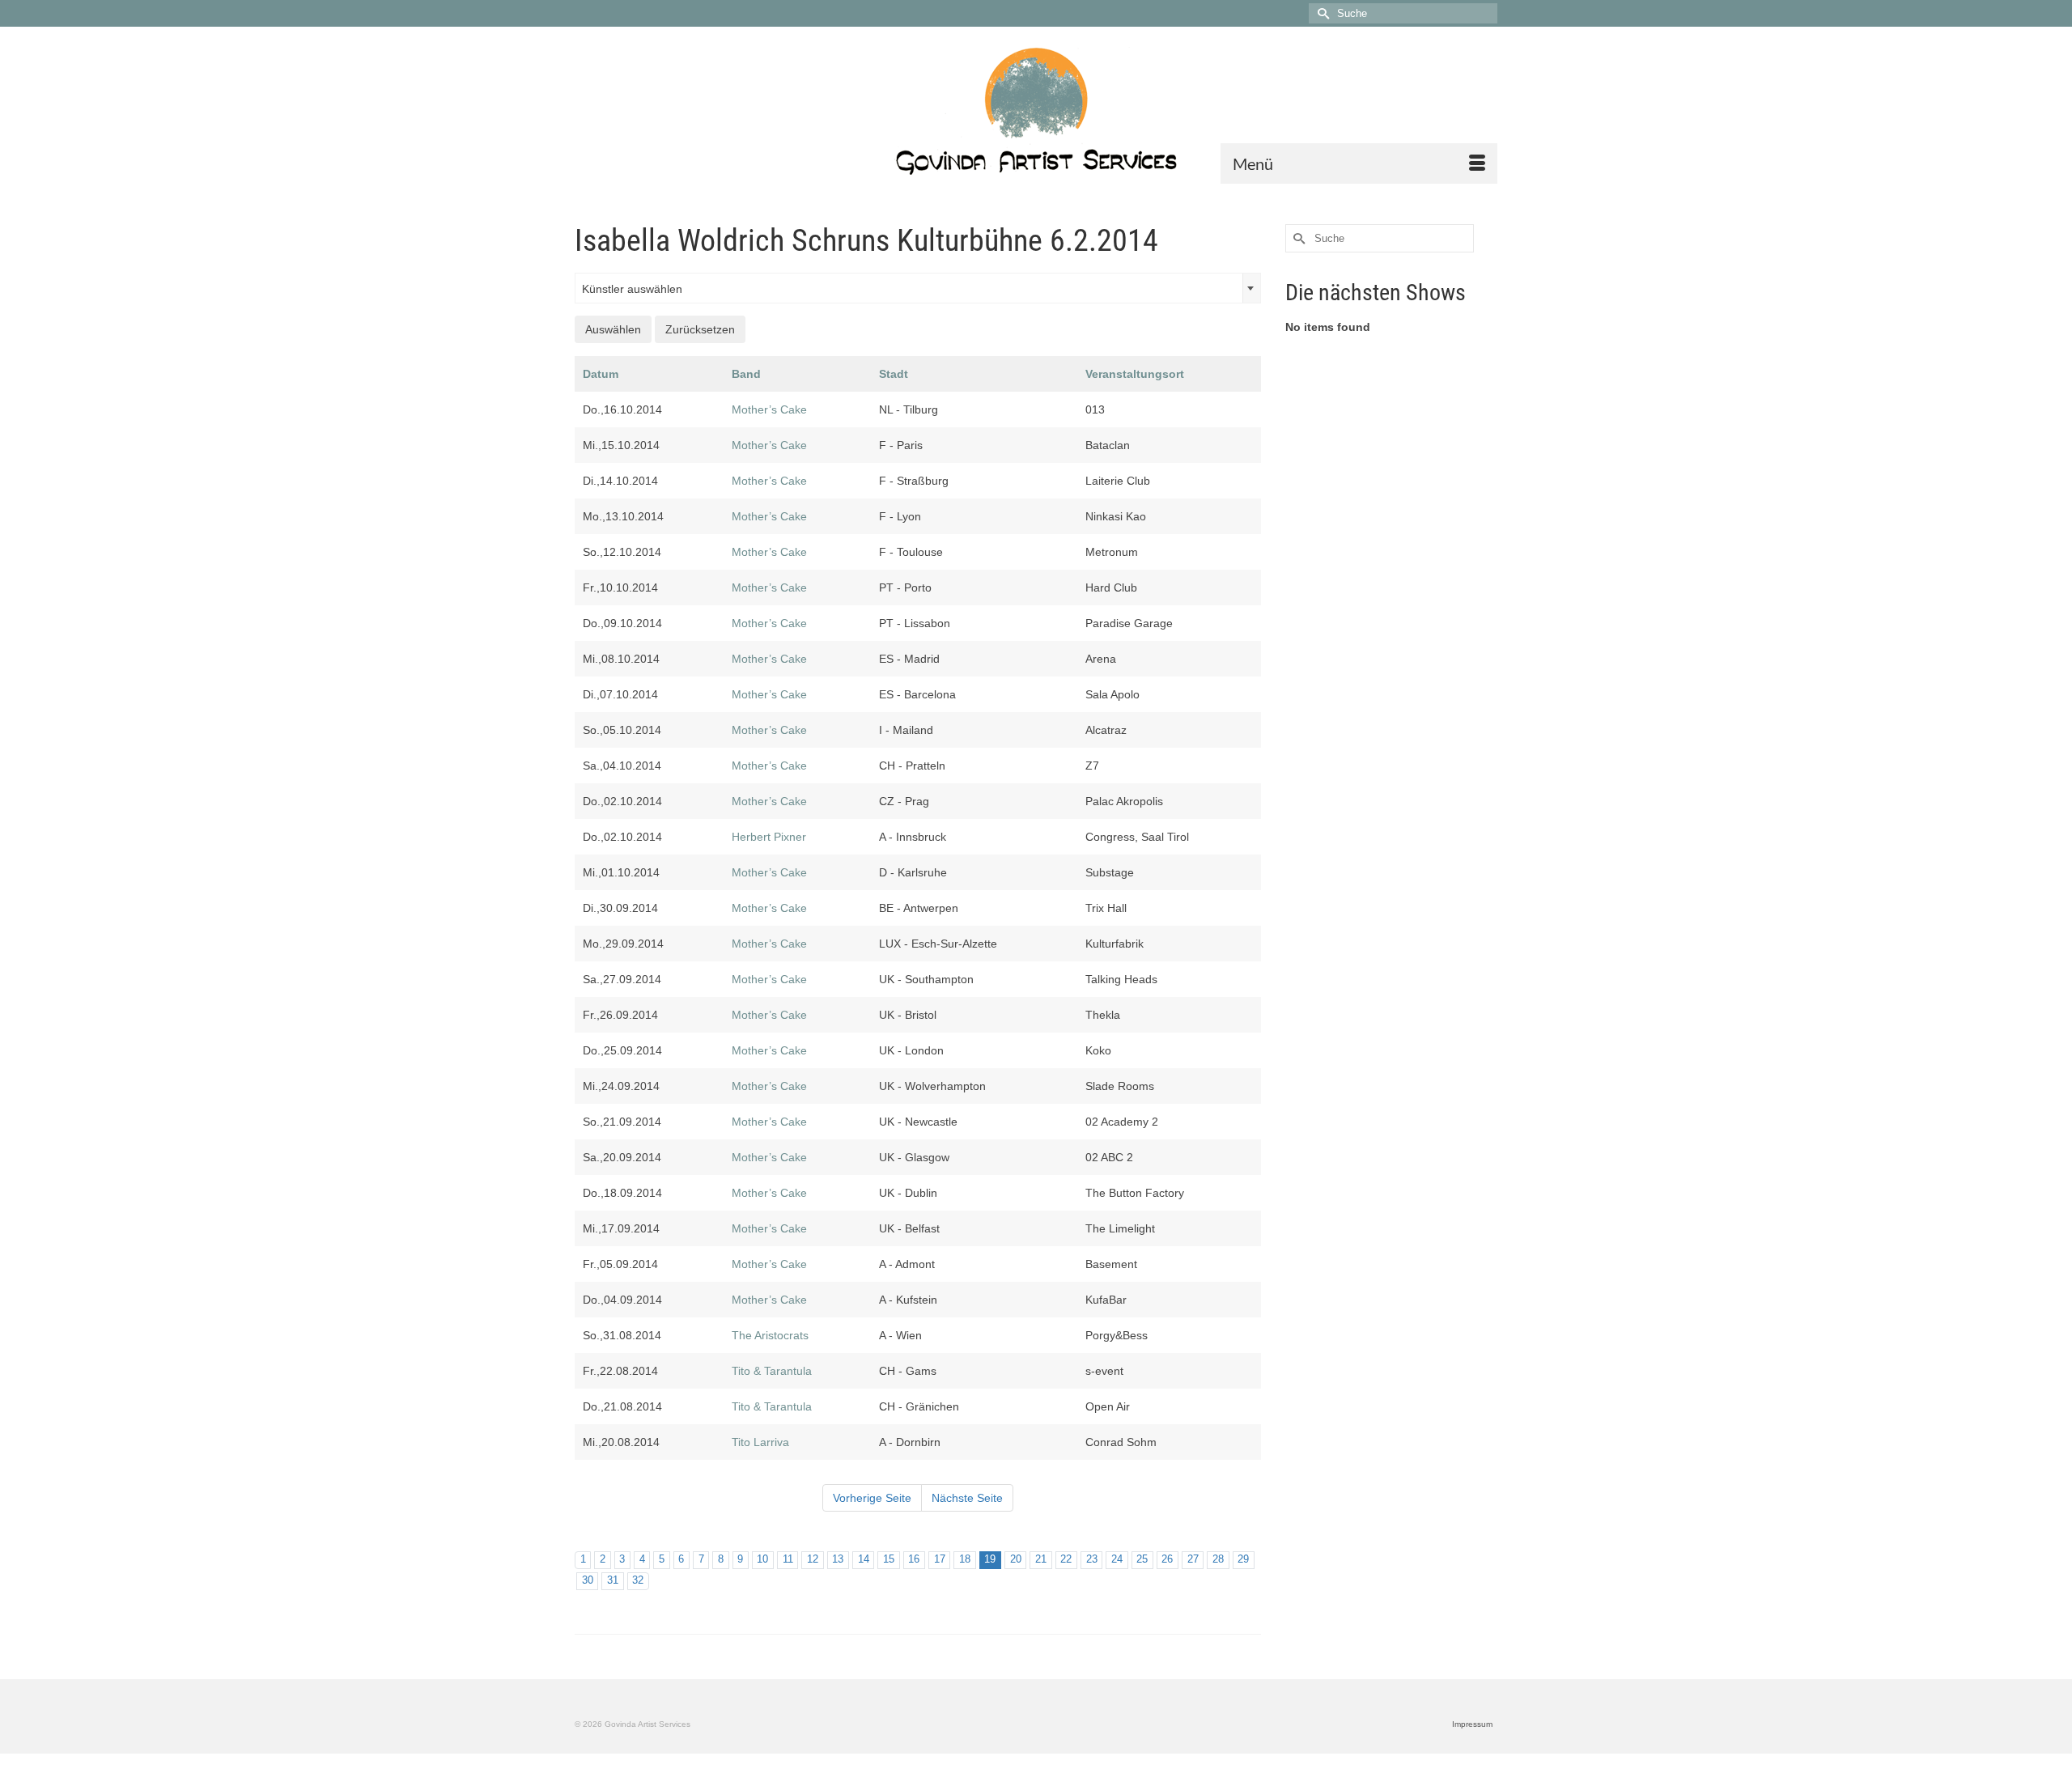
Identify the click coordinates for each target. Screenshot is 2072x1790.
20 (1016, 1559)
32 (638, 1580)
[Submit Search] (1321, 13)
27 (1193, 1559)
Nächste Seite (967, 1498)
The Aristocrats (770, 1335)
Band (746, 374)
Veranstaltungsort (1135, 374)
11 (788, 1559)
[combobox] (918, 288)
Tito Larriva (760, 1442)
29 (1243, 1559)
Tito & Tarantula (772, 1371)
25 (1142, 1559)
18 (965, 1559)
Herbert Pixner (769, 837)
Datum (601, 374)
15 (889, 1559)
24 (1117, 1559)
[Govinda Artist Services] (1036, 111)
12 (813, 1559)
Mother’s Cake (769, 409)
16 (914, 1559)
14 (864, 1559)
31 (613, 1580)
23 (1092, 1559)
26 (1167, 1559)
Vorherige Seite (872, 1498)
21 (1041, 1559)
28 (1218, 1559)
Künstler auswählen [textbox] (632, 289)
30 (588, 1580)
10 (762, 1559)
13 (838, 1559)
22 (1066, 1559)
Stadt (894, 374)
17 (940, 1559)
